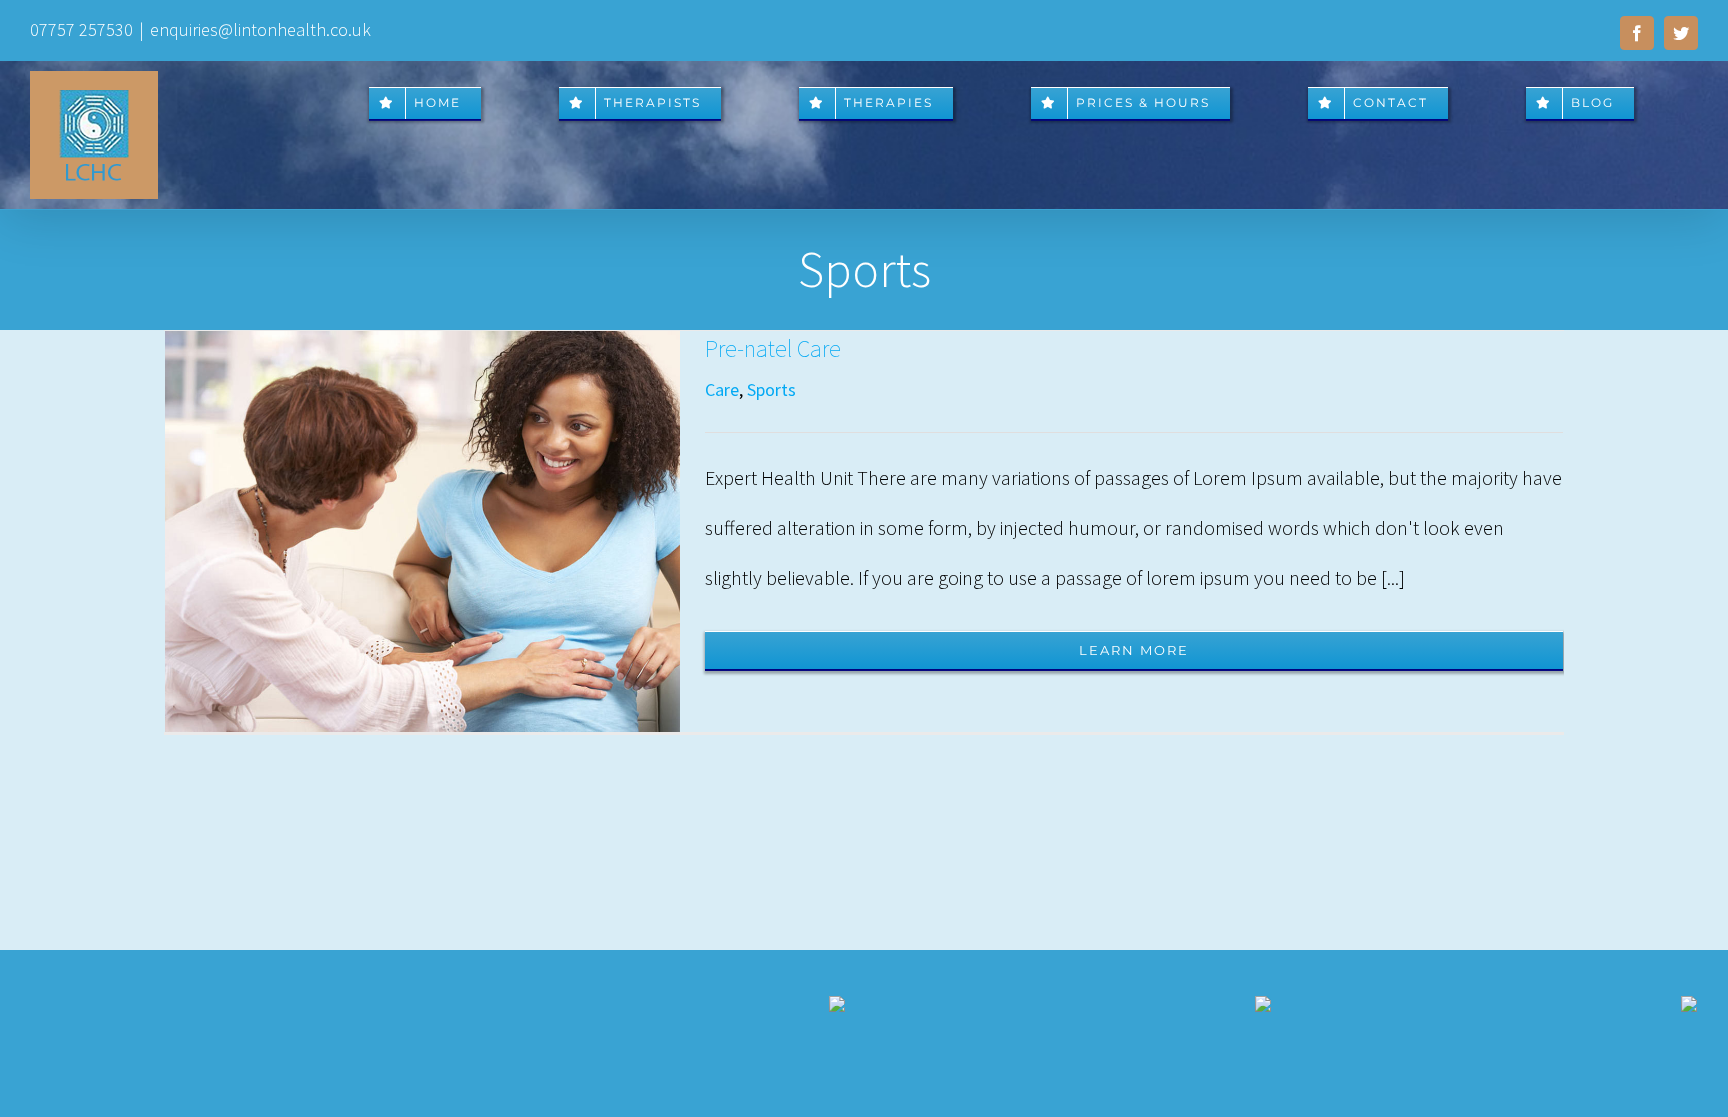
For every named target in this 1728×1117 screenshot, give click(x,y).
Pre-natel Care (773, 348)
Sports (771, 389)
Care (722, 389)
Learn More (1134, 650)
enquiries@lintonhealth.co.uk (260, 29)
